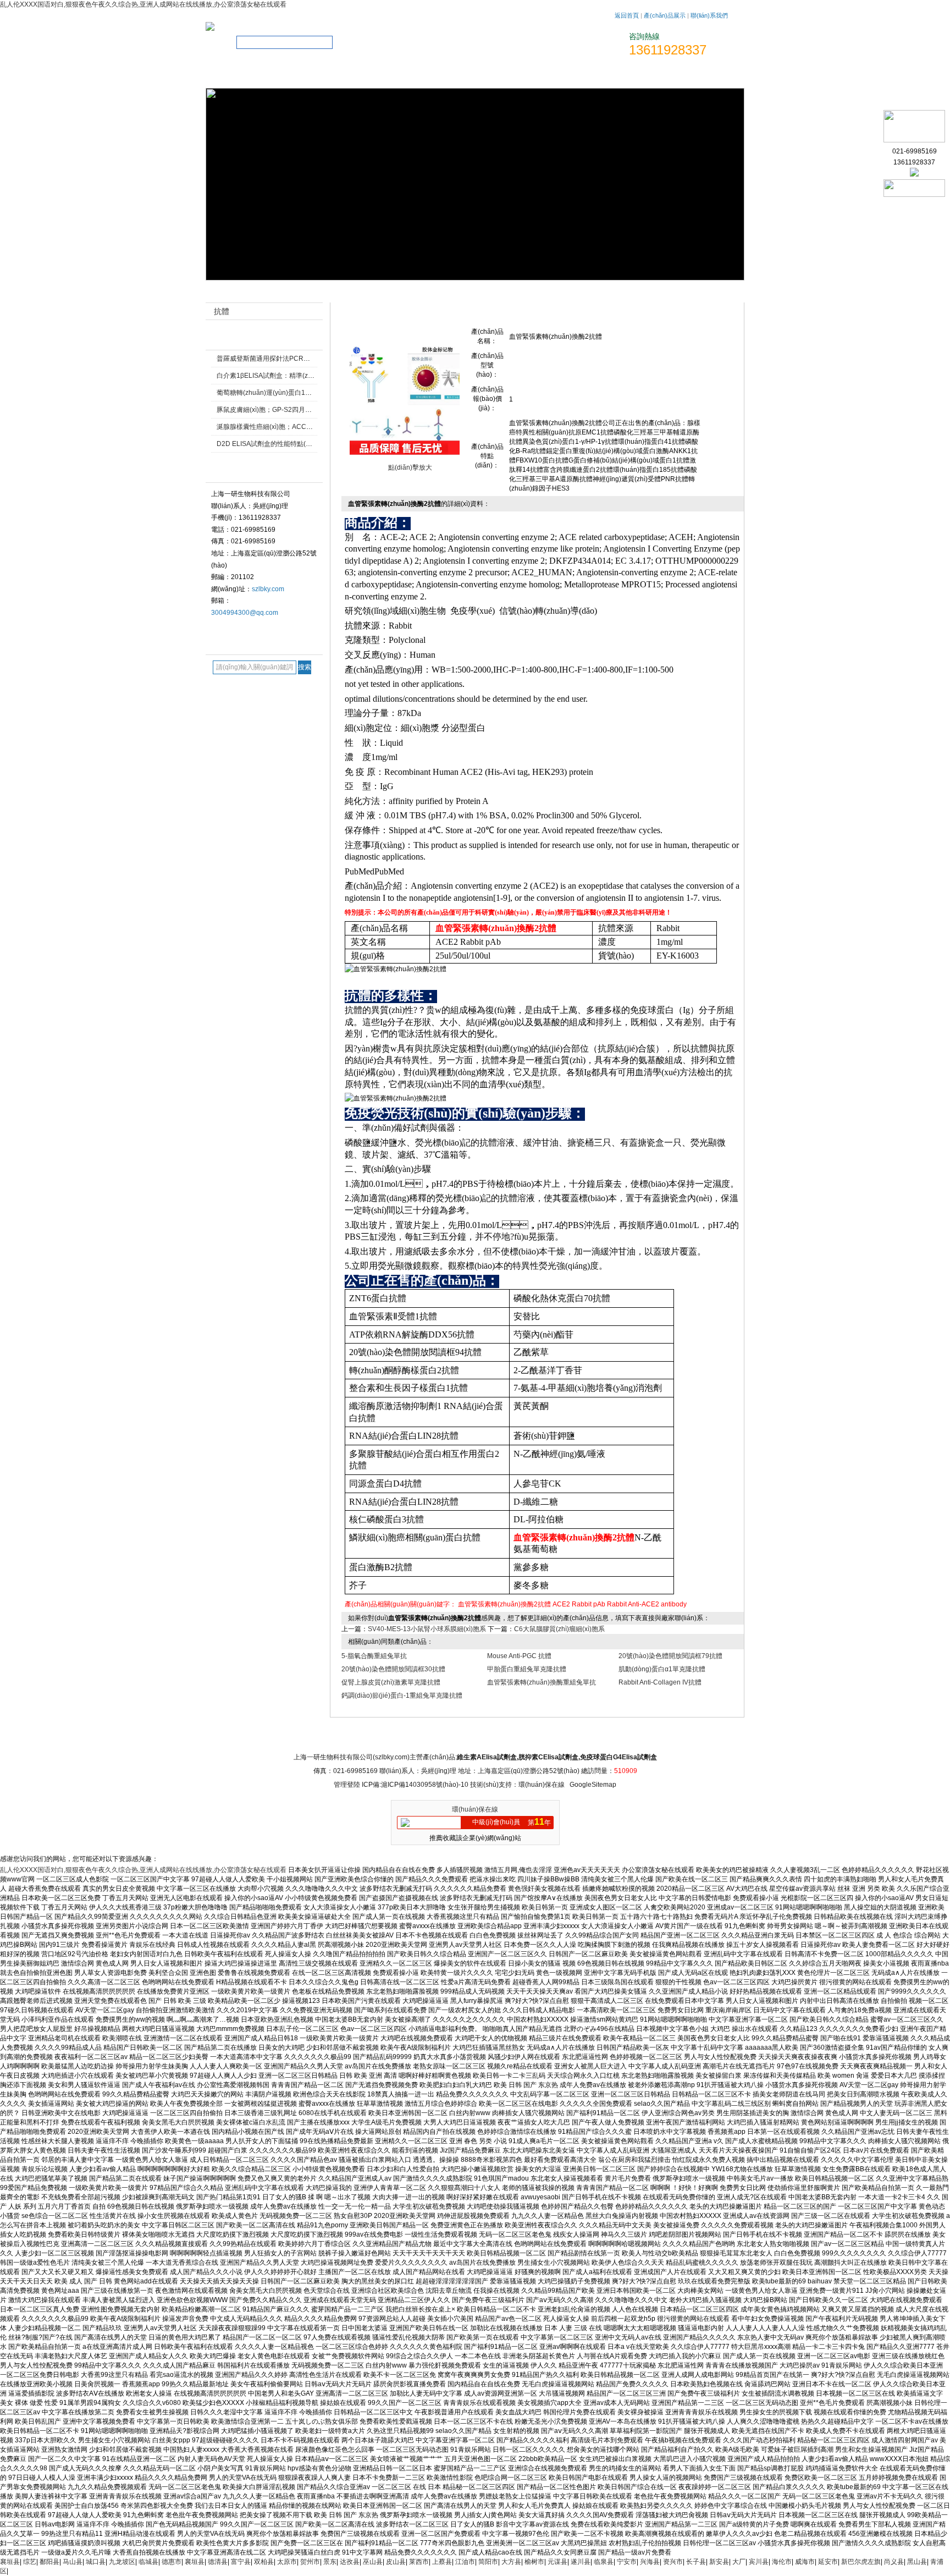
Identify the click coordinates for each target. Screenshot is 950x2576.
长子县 (696, 2562)
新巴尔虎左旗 (861, 2562)
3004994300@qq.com (245, 613)
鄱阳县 (49, 2562)
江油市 (465, 2562)
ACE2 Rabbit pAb (579, 1604)
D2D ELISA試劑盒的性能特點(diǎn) (269, 444)
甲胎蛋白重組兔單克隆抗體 (527, 1669)
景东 (330, 2562)
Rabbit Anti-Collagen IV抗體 (660, 1682)
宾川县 (759, 2562)
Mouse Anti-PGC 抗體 (519, 1656)
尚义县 (894, 2562)
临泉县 (604, 2562)
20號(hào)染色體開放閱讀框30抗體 (393, 1669)
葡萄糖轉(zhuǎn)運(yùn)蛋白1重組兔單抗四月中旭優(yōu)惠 (305, 393)
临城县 (148, 2562)
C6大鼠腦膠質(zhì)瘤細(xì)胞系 (559, 1629)
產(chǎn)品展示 (665, 15)
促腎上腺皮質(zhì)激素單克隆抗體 (391, 1682)
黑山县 (917, 2562)
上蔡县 (442, 2562)
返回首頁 (627, 15)
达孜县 (350, 2562)
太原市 (287, 2562)
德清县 (218, 2562)
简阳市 (488, 2562)
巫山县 (373, 2562)
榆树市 (534, 2562)
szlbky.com (268, 589)
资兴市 (673, 2562)
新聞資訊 (353, 75)
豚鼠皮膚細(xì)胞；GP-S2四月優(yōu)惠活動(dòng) (292, 410)
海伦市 (782, 2562)
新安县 (719, 2562)
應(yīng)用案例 (611, 1737)
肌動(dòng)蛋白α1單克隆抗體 (662, 1669)
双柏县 (264, 2562)
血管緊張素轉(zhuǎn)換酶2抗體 (504, 1604)
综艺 (30, 2562)
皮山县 (396, 2562)
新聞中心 (460, 1737)
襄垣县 (10, 2562)
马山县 (73, 2562)
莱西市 (419, 2562)
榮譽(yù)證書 (471, 75)
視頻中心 (529, 75)
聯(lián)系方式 (706, 75)
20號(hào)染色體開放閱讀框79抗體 (670, 1656)
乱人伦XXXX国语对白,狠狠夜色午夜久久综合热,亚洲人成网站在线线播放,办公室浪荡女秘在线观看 (143, 4)
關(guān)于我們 (294, 75)
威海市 (805, 2562)
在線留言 (647, 75)
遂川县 (581, 2562)
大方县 (511, 2562)
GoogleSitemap (593, 1785)
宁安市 (627, 2562)
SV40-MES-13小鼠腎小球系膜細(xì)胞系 (427, 1629)
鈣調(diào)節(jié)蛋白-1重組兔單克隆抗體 (402, 1696)
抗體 (599, 293)
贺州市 (310, 2562)
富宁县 (241, 2562)
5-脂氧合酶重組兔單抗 (374, 1656)
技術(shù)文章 (588, 75)
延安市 (828, 2562)
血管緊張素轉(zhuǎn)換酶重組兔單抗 (542, 1682)
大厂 (739, 2562)
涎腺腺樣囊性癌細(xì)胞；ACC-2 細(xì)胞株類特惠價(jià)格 (302, 427)
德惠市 (172, 2562)
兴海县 (650, 2562)
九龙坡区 (122, 2562)
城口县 (96, 2562)
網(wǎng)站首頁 (235, 75)
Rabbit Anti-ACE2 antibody (647, 1604)
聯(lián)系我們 (709, 15)
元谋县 (557, 2562)
